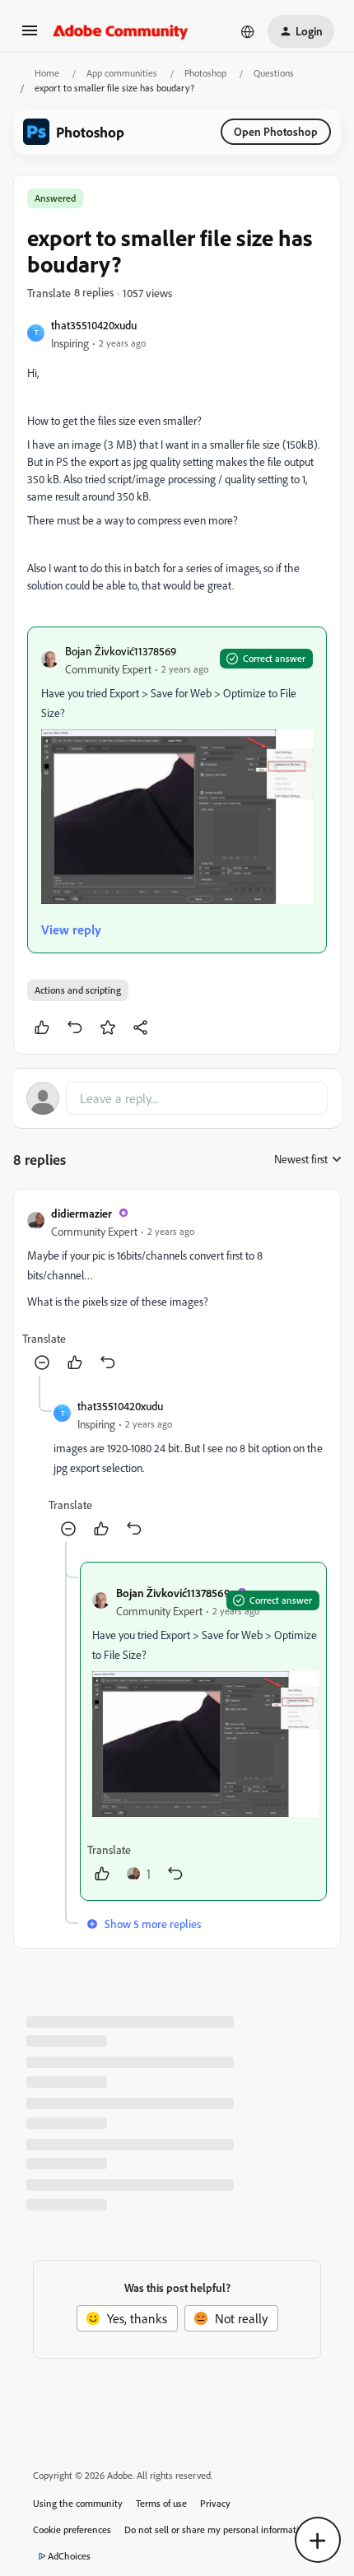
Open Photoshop (276, 131)
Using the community (78, 2503)
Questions (274, 73)
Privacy (215, 2503)
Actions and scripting (78, 990)
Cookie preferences (72, 2529)
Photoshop (205, 73)
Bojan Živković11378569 (121, 651)
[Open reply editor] (177, 1098)
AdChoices (69, 2556)
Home (47, 73)
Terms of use (161, 2503)
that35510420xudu (94, 325)
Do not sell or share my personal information (217, 2529)
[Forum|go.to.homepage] (121, 31)
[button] (30, 35)
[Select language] (248, 31)
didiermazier (82, 1213)
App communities (122, 73)
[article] (177, 1289)
